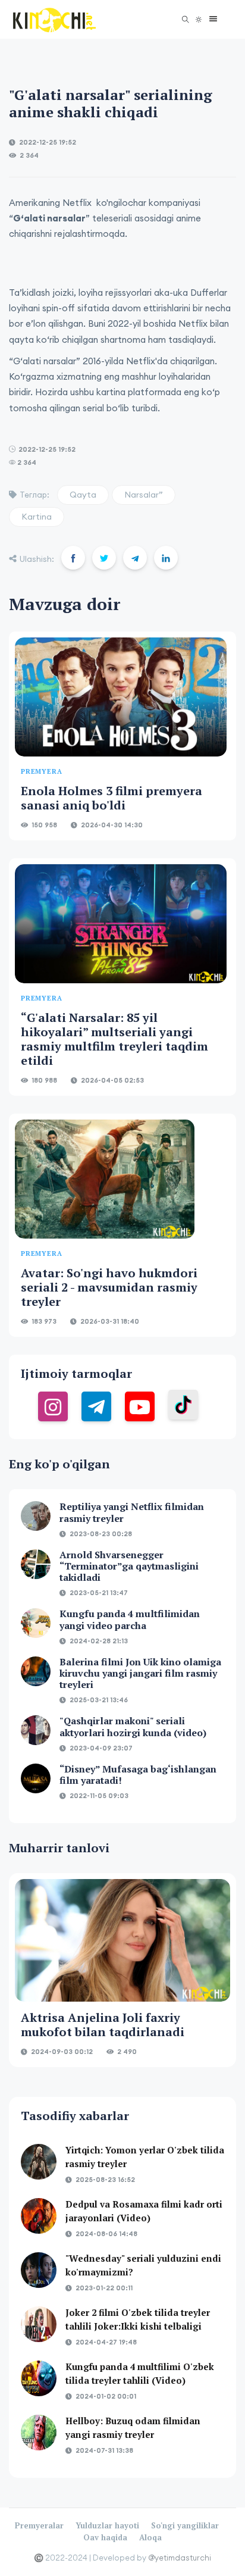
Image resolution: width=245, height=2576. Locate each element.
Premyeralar (39, 2525)
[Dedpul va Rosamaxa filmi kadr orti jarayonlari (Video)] (39, 2216)
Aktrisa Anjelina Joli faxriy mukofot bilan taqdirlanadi (103, 2025)
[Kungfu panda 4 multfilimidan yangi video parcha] (36, 1623)
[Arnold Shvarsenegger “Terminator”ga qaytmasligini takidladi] (36, 1564)
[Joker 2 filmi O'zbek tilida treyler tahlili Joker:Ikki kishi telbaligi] (39, 2324)
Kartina (37, 517)
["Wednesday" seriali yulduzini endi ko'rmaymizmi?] (39, 2270)
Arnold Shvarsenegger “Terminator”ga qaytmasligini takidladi (129, 1566)
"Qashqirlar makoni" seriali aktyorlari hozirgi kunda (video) (133, 1726)
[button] (210, 19)
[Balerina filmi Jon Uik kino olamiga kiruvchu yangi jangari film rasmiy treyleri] (36, 1671)
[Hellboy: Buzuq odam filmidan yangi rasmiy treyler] (39, 2433)
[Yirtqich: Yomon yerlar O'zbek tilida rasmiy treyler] (39, 2162)
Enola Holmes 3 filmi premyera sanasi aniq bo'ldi (111, 798)
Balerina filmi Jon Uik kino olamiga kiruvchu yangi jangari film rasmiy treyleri (140, 1673)
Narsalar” (144, 495)
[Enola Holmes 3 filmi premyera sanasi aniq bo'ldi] (121, 697)
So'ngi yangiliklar (185, 2525)
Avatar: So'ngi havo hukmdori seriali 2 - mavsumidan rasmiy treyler (109, 1287)
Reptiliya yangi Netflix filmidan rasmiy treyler (132, 1512)
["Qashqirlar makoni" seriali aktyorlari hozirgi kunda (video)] (36, 1730)
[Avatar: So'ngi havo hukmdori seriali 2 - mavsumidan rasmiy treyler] (105, 1179)
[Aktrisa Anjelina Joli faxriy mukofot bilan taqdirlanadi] (122, 1940)
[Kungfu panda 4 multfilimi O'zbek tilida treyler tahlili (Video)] (39, 2378)
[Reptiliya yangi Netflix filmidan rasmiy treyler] (36, 1516)
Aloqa (150, 2537)
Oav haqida (105, 2537)
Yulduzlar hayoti (107, 2525)
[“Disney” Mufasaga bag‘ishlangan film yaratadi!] (36, 1778)
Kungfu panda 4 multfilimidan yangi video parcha (130, 1619)
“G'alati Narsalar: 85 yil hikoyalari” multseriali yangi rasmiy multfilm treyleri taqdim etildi (114, 1039)
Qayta (83, 495)
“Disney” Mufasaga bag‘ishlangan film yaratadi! (138, 1775)
